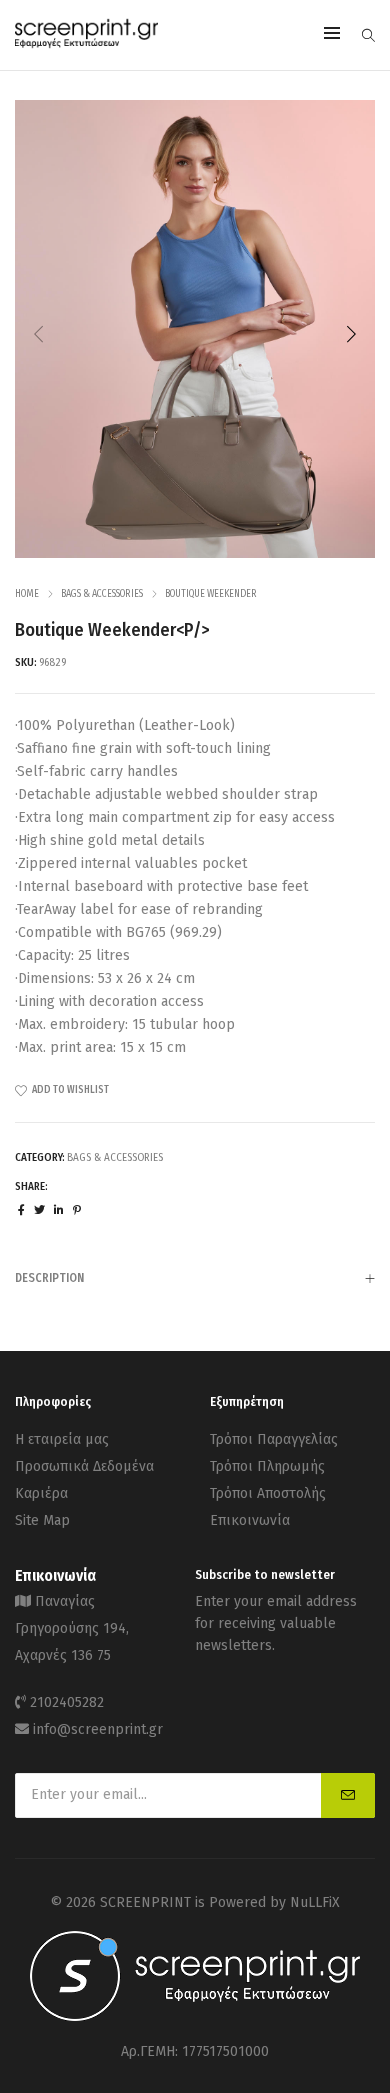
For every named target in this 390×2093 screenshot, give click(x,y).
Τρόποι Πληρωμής (267, 1466)
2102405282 (67, 1702)
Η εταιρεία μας (62, 1439)
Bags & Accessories (102, 594)
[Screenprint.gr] (86, 44)
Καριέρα (41, 1493)
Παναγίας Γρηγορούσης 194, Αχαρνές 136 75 (72, 1628)
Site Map (42, 1520)
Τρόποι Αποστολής (268, 1493)
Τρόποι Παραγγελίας (274, 1439)
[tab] (195, 1277)
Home (27, 594)
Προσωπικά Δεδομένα (84, 1466)
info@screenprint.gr (98, 1729)
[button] (351, 334)
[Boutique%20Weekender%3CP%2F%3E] (21, 1210)
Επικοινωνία (250, 1520)
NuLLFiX (315, 1902)
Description (49, 1278)
